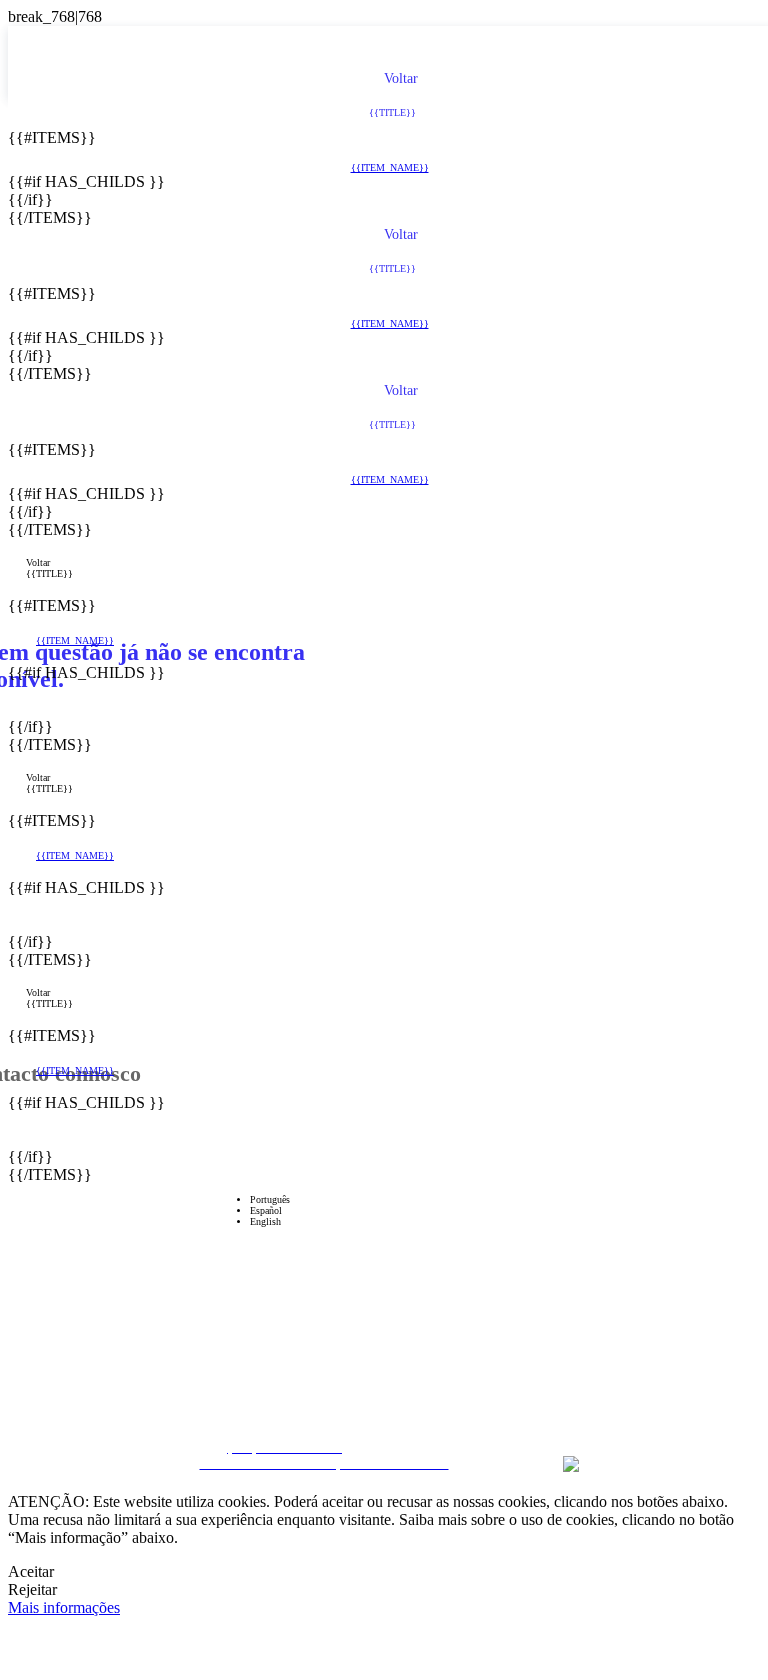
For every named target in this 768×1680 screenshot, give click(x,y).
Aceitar (31, 1571)
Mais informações (64, 1607)
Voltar (38, 562)
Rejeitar (32, 1589)
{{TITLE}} (49, 573)
